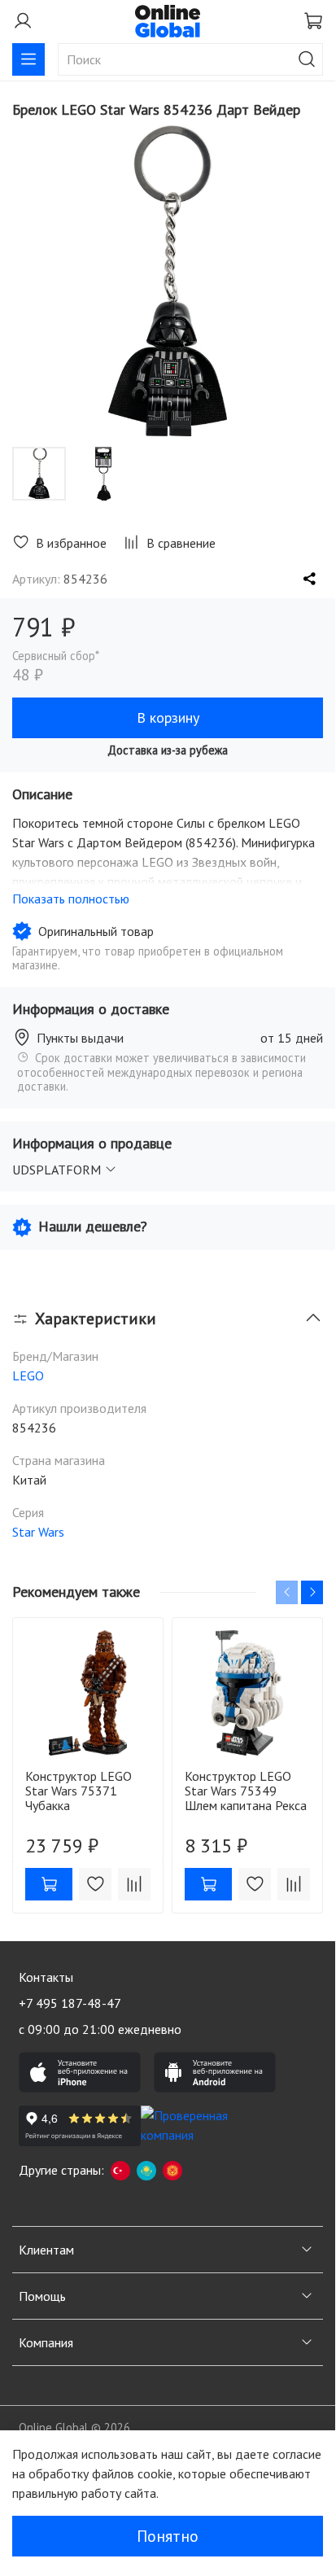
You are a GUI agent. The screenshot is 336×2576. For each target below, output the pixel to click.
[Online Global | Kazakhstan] (146, 2170)
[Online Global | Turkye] (120, 2170)
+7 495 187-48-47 (70, 2003)
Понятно (168, 2536)
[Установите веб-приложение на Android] (215, 2072)
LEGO (28, 1375)
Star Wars (38, 1532)
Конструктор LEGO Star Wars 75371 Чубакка (79, 1791)
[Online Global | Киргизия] (172, 2170)
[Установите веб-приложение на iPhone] (80, 2072)
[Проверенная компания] (202, 2126)
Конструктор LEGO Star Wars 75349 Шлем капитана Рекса (246, 1791)
